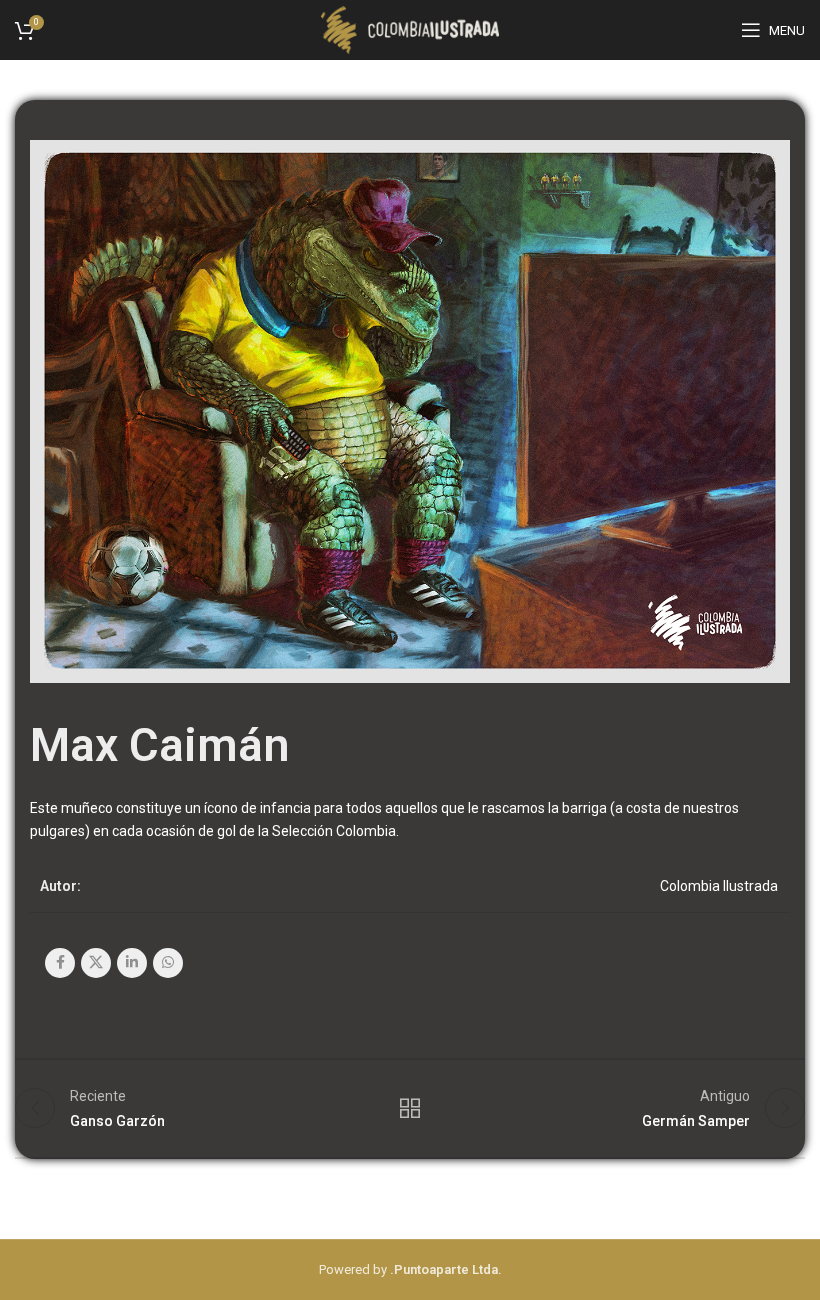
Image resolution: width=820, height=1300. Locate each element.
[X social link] (96, 963)
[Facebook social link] (60, 963)
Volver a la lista (410, 1108)
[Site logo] (410, 29)
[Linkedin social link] (132, 963)
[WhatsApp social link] (168, 963)
